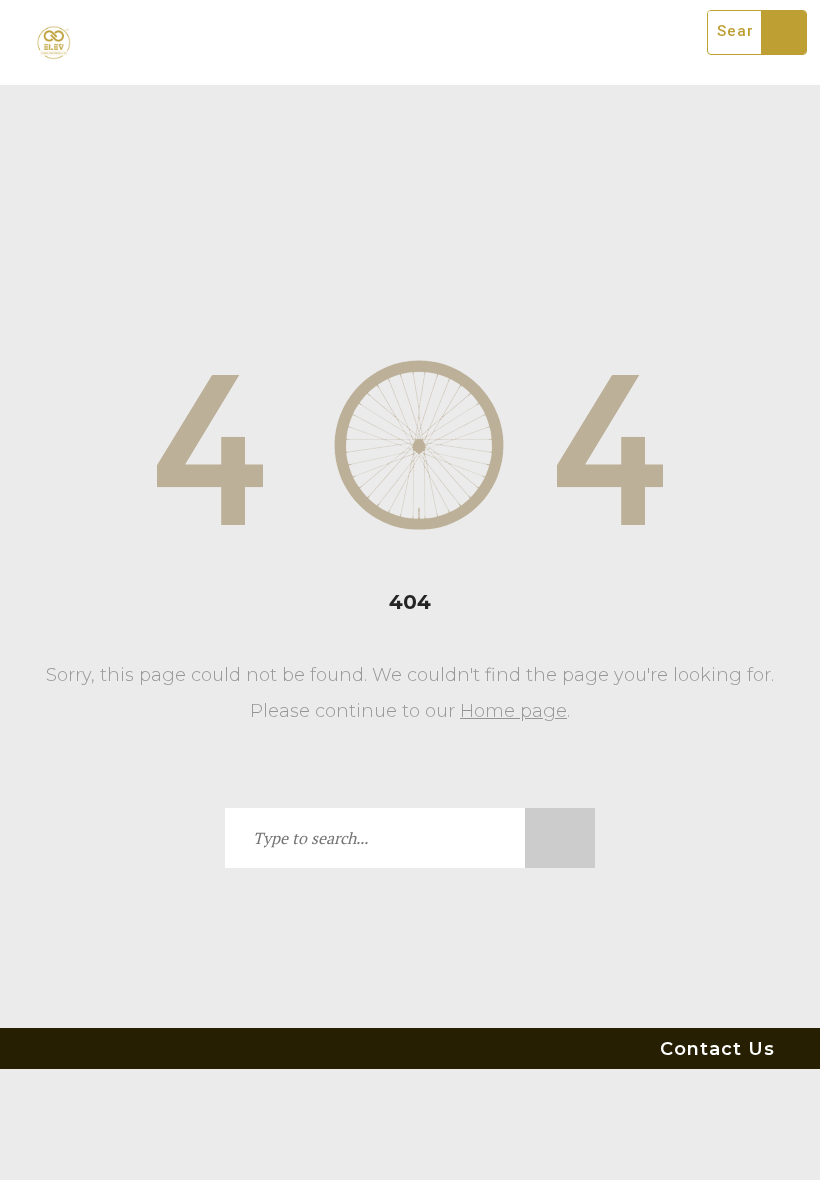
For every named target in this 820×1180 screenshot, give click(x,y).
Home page (513, 711)
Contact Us (717, 1049)
